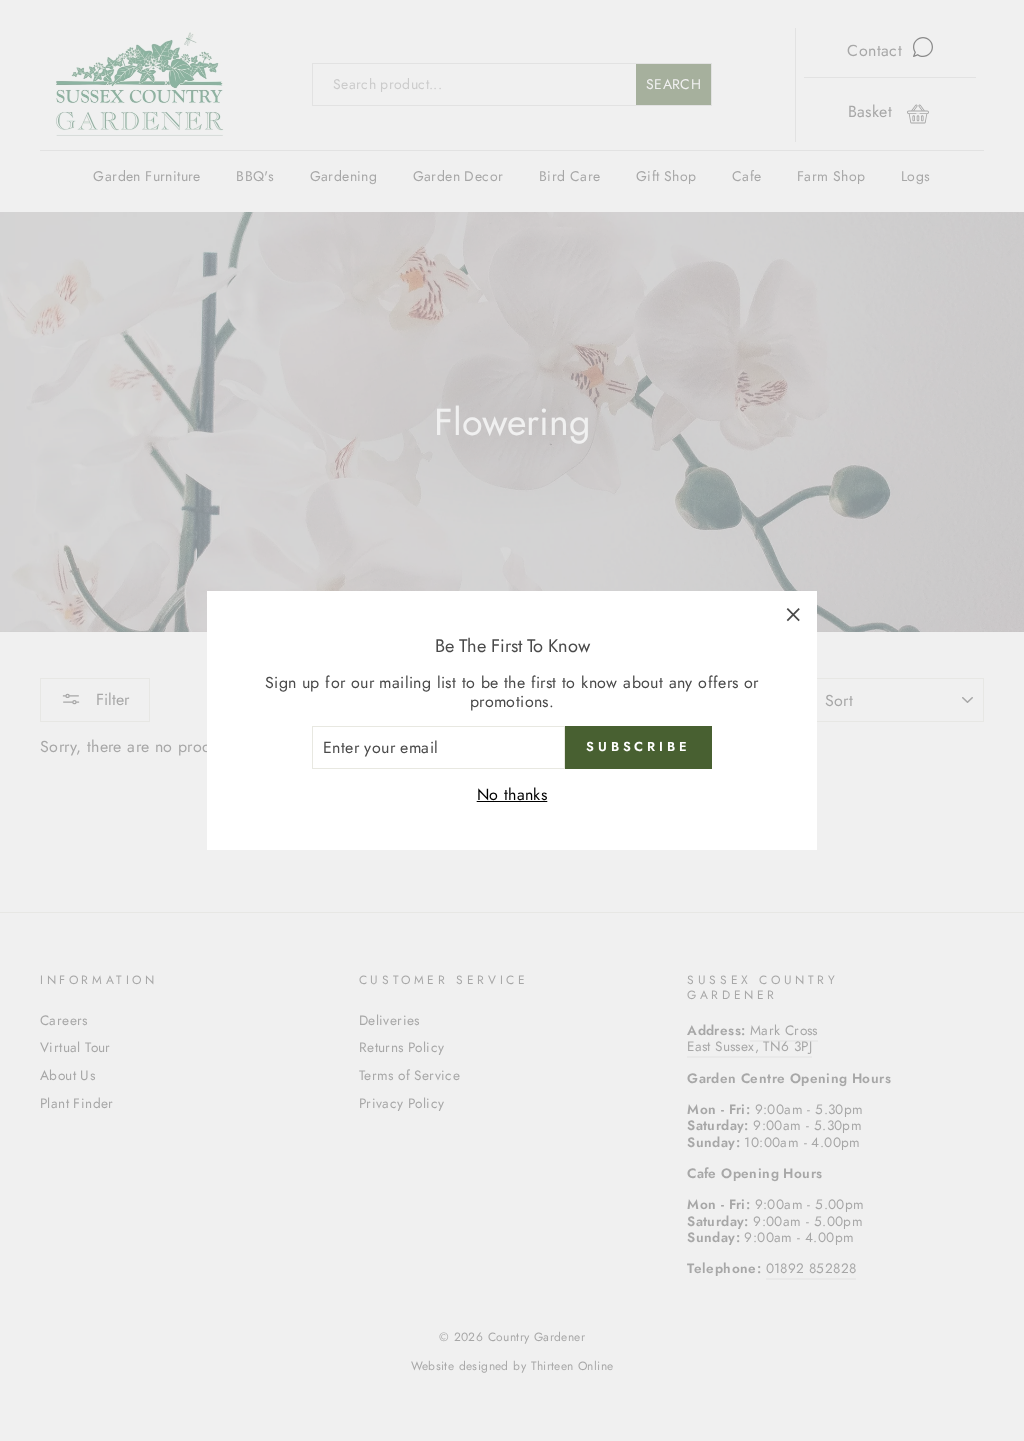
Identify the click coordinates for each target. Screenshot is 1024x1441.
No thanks (512, 794)
